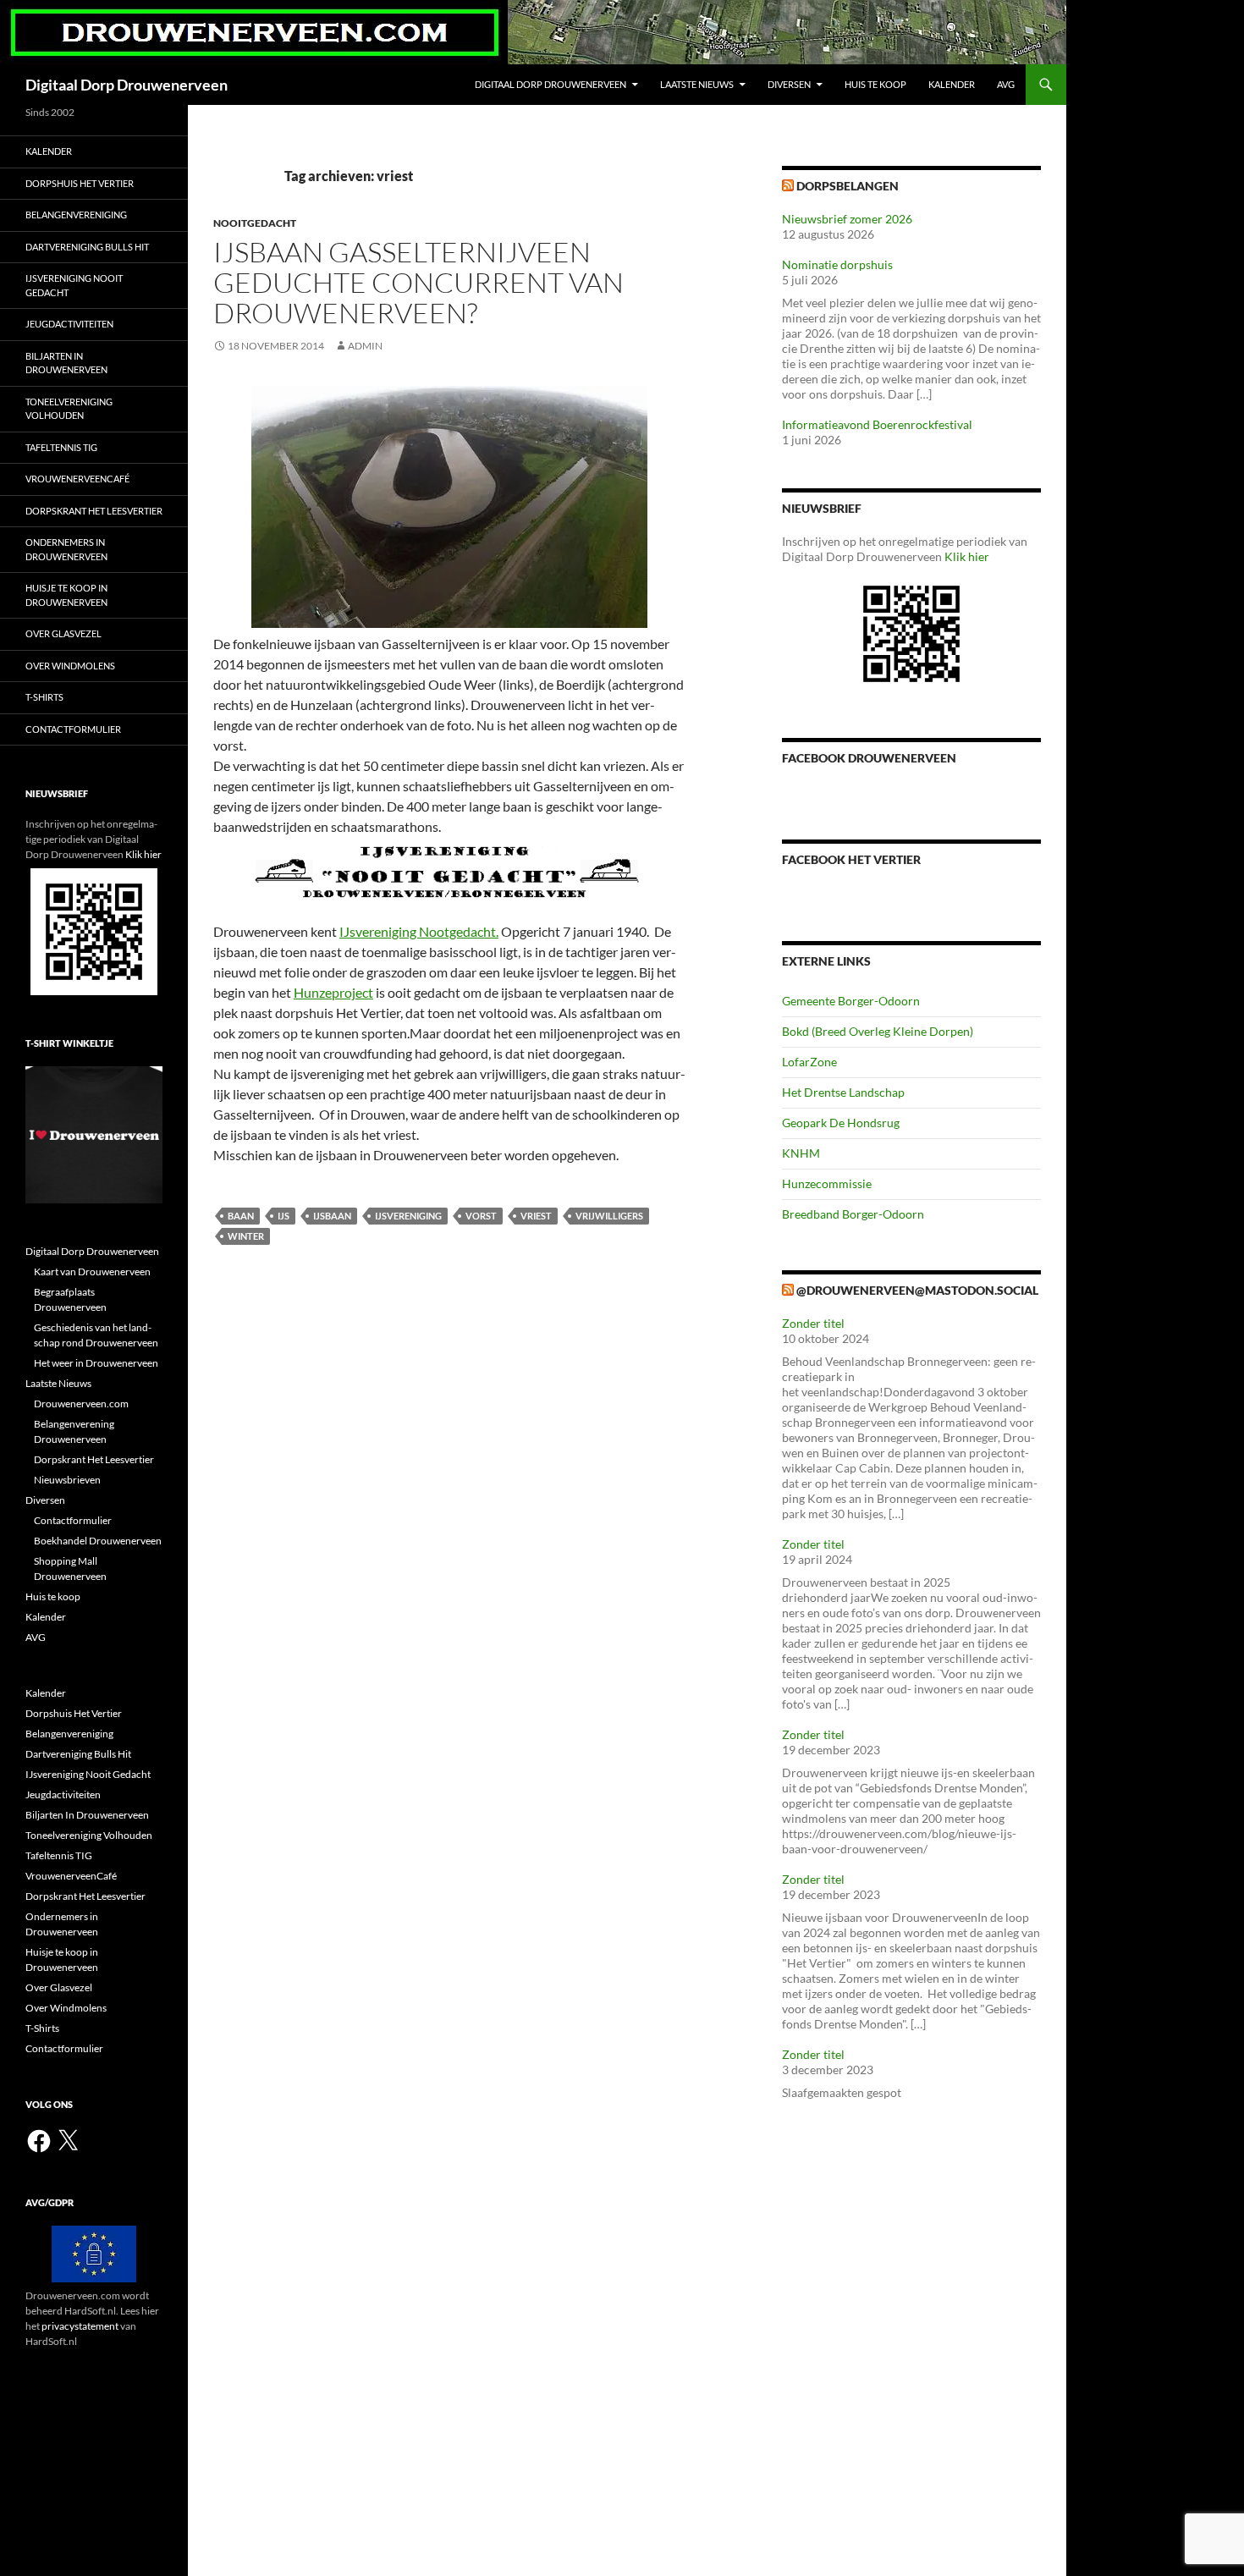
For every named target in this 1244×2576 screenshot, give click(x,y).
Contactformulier (73, 729)
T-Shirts (44, 697)
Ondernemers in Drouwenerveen (66, 549)
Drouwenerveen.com (81, 1404)
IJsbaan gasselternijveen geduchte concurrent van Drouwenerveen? (418, 282)
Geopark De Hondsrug (841, 1123)
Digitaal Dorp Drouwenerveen (127, 85)
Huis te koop (875, 84)
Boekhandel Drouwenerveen (98, 1541)
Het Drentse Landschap (843, 1092)
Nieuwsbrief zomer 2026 (847, 219)
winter (246, 1236)
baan (241, 1216)
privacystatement (80, 2326)
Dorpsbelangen (848, 186)
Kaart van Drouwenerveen (92, 1271)
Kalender (952, 84)
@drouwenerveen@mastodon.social (917, 1290)
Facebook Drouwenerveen (869, 758)
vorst (481, 1216)
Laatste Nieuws (697, 84)
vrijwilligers (609, 1216)
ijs (283, 1216)
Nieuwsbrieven (67, 1480)
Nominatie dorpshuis (837, 264)
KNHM (801, 1153)
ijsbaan (332, 1216)
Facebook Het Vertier (851, 859)
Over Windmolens (70, 666)
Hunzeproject (333, 992)
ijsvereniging (408, 1216)
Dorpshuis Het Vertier (80, 183)
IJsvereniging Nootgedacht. (419, 931)
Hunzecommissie (827, 1183)
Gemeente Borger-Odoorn (851, 1001)
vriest (536, 1216)
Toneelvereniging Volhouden (69, 409)
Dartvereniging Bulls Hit (87, 247)
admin (365, 346)
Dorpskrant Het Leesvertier (94, 511)
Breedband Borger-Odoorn (853, 1214)
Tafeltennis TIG (61, 447)
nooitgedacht (255, 223)
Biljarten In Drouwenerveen (66, 363)
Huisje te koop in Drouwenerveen (66, 595)
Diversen (789, 84)
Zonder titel (813, 1323)
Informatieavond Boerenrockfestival (877, 424)
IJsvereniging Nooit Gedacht (74, 285)
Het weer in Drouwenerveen (96, 1363)
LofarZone (809, 1062)
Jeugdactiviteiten (69, 324)
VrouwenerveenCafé (77, 479)
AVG (1006, 84)
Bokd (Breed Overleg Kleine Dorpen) (878, 1031)
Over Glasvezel (63, 633)
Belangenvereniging (76, 215)
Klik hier (967, 556)
